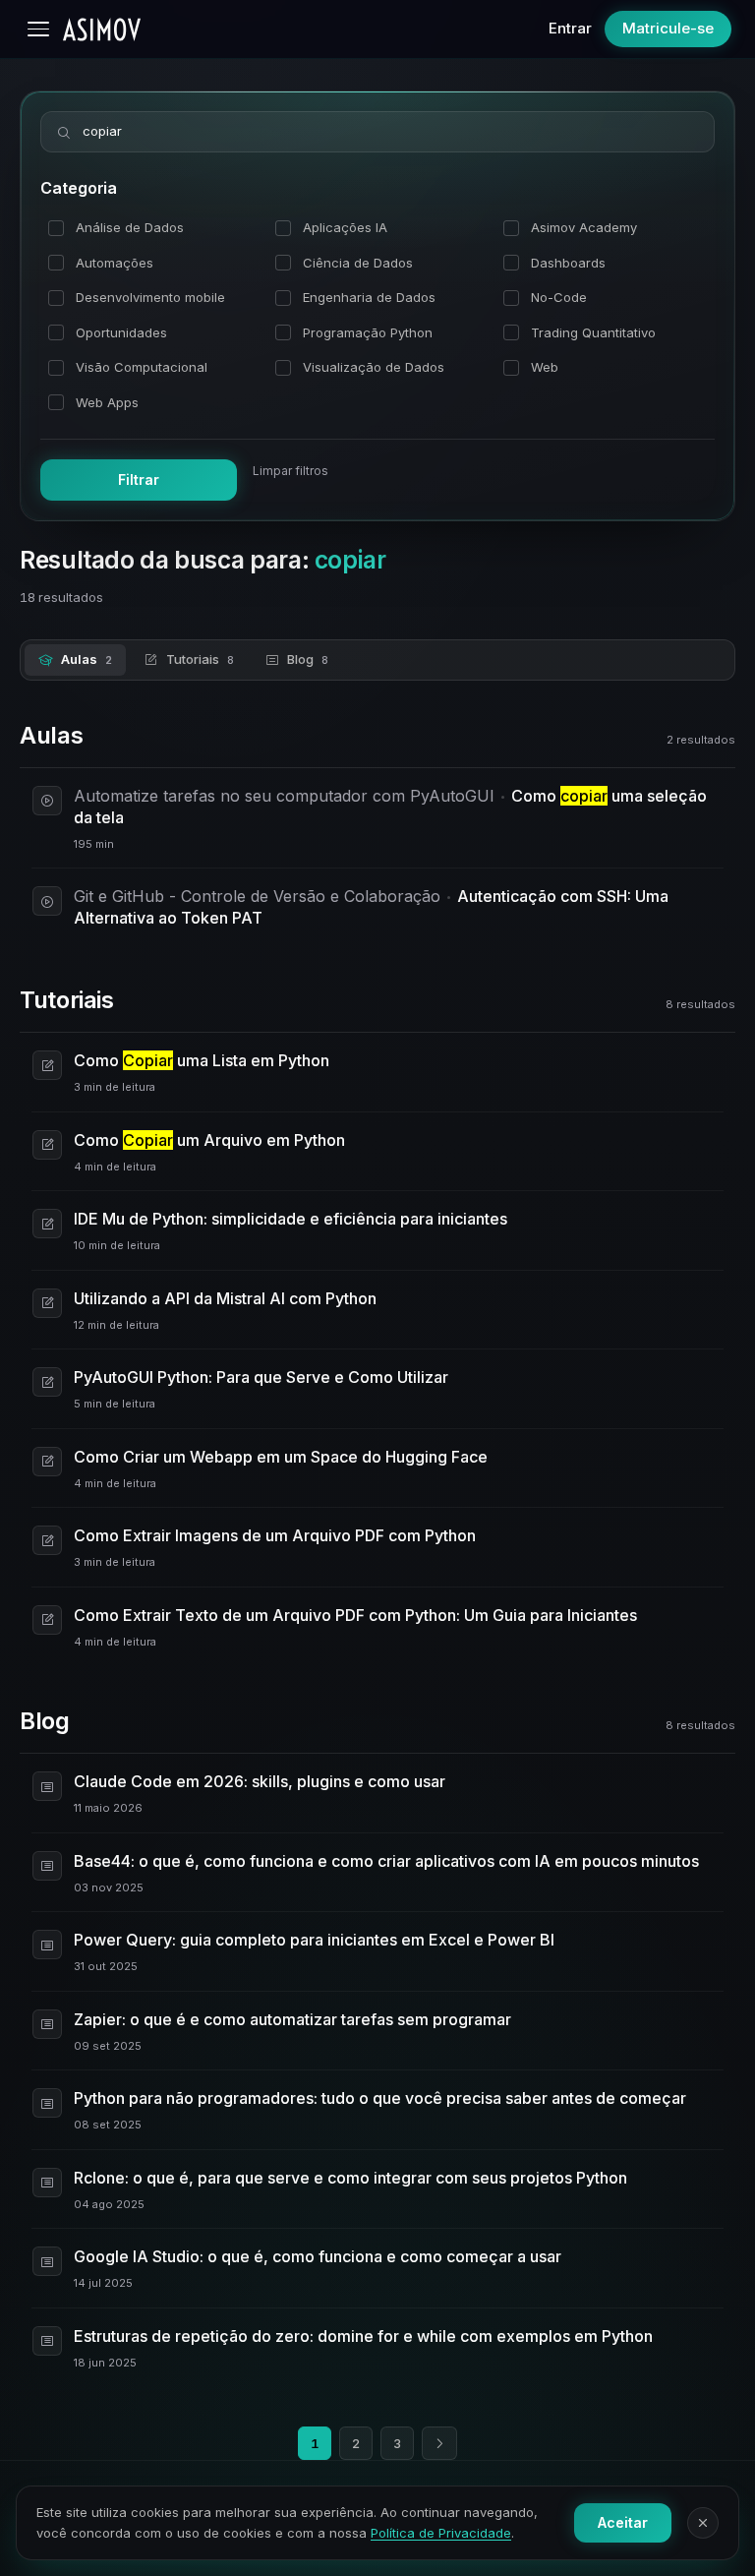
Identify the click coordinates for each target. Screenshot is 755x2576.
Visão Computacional (142, 367)
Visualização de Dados (374, 367)
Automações (115, 263)
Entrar (570, 28)
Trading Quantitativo (593, 332)
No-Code (559, 297)
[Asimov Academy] (102, 30)
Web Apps (107, 402)
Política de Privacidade (441, 2533)
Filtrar (139, 479)
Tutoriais (200, 659)
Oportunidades (121, 332)
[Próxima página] (439, 2443)
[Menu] (38, 29)
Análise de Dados (130, 227)
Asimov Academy (584, 227)
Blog (308, 659)
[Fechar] (703, 2523)
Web (545, 367)
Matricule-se (668, 28)
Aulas (87, 659)
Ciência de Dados (358, 263)
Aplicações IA (345, 227)
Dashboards (568, 263)
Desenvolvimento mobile (150, 297)
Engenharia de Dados (369, 297)
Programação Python (368, 332)
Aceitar (623, 2522)
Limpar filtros (290, 471)
